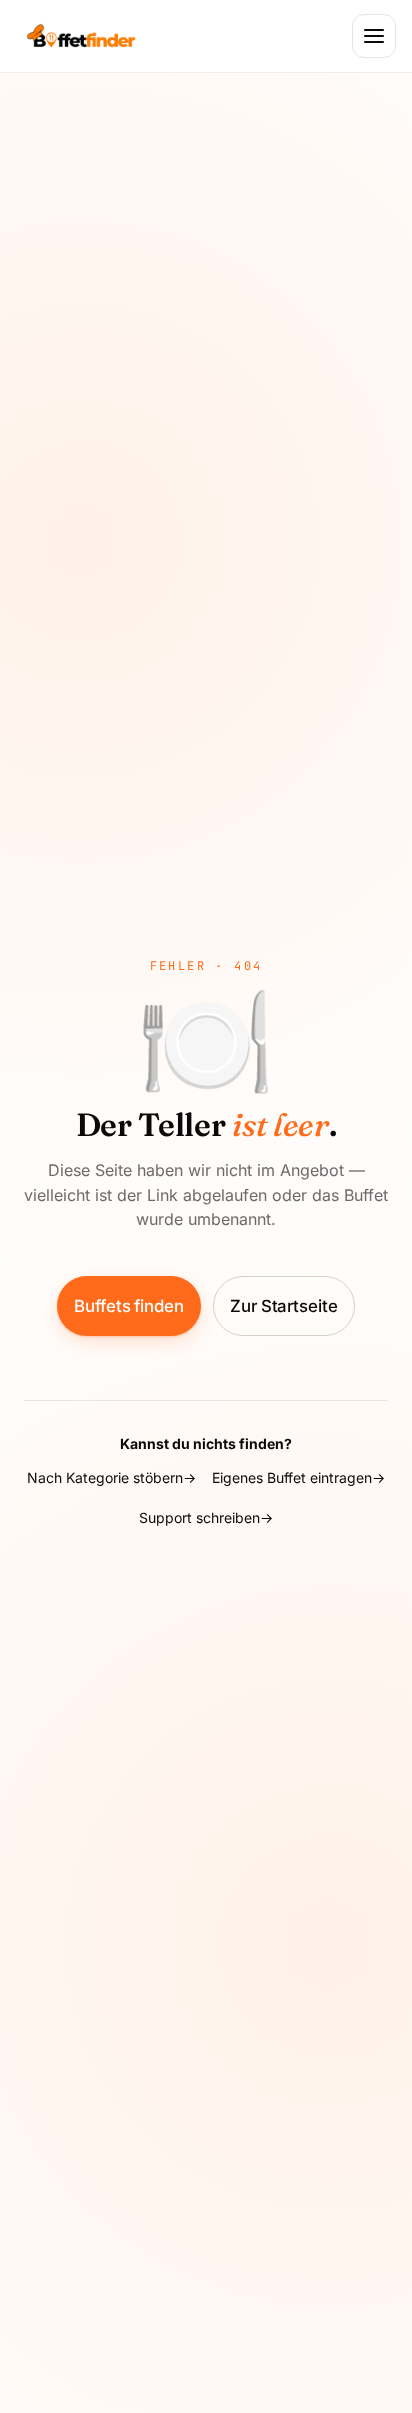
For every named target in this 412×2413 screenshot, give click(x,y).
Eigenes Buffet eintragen (292, 1477)
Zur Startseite (284, 1306)
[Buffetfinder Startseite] (81, 36)
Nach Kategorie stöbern (105, 1477)
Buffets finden (129, 1306)
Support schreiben (199, 1517)
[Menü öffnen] (374, 36)
